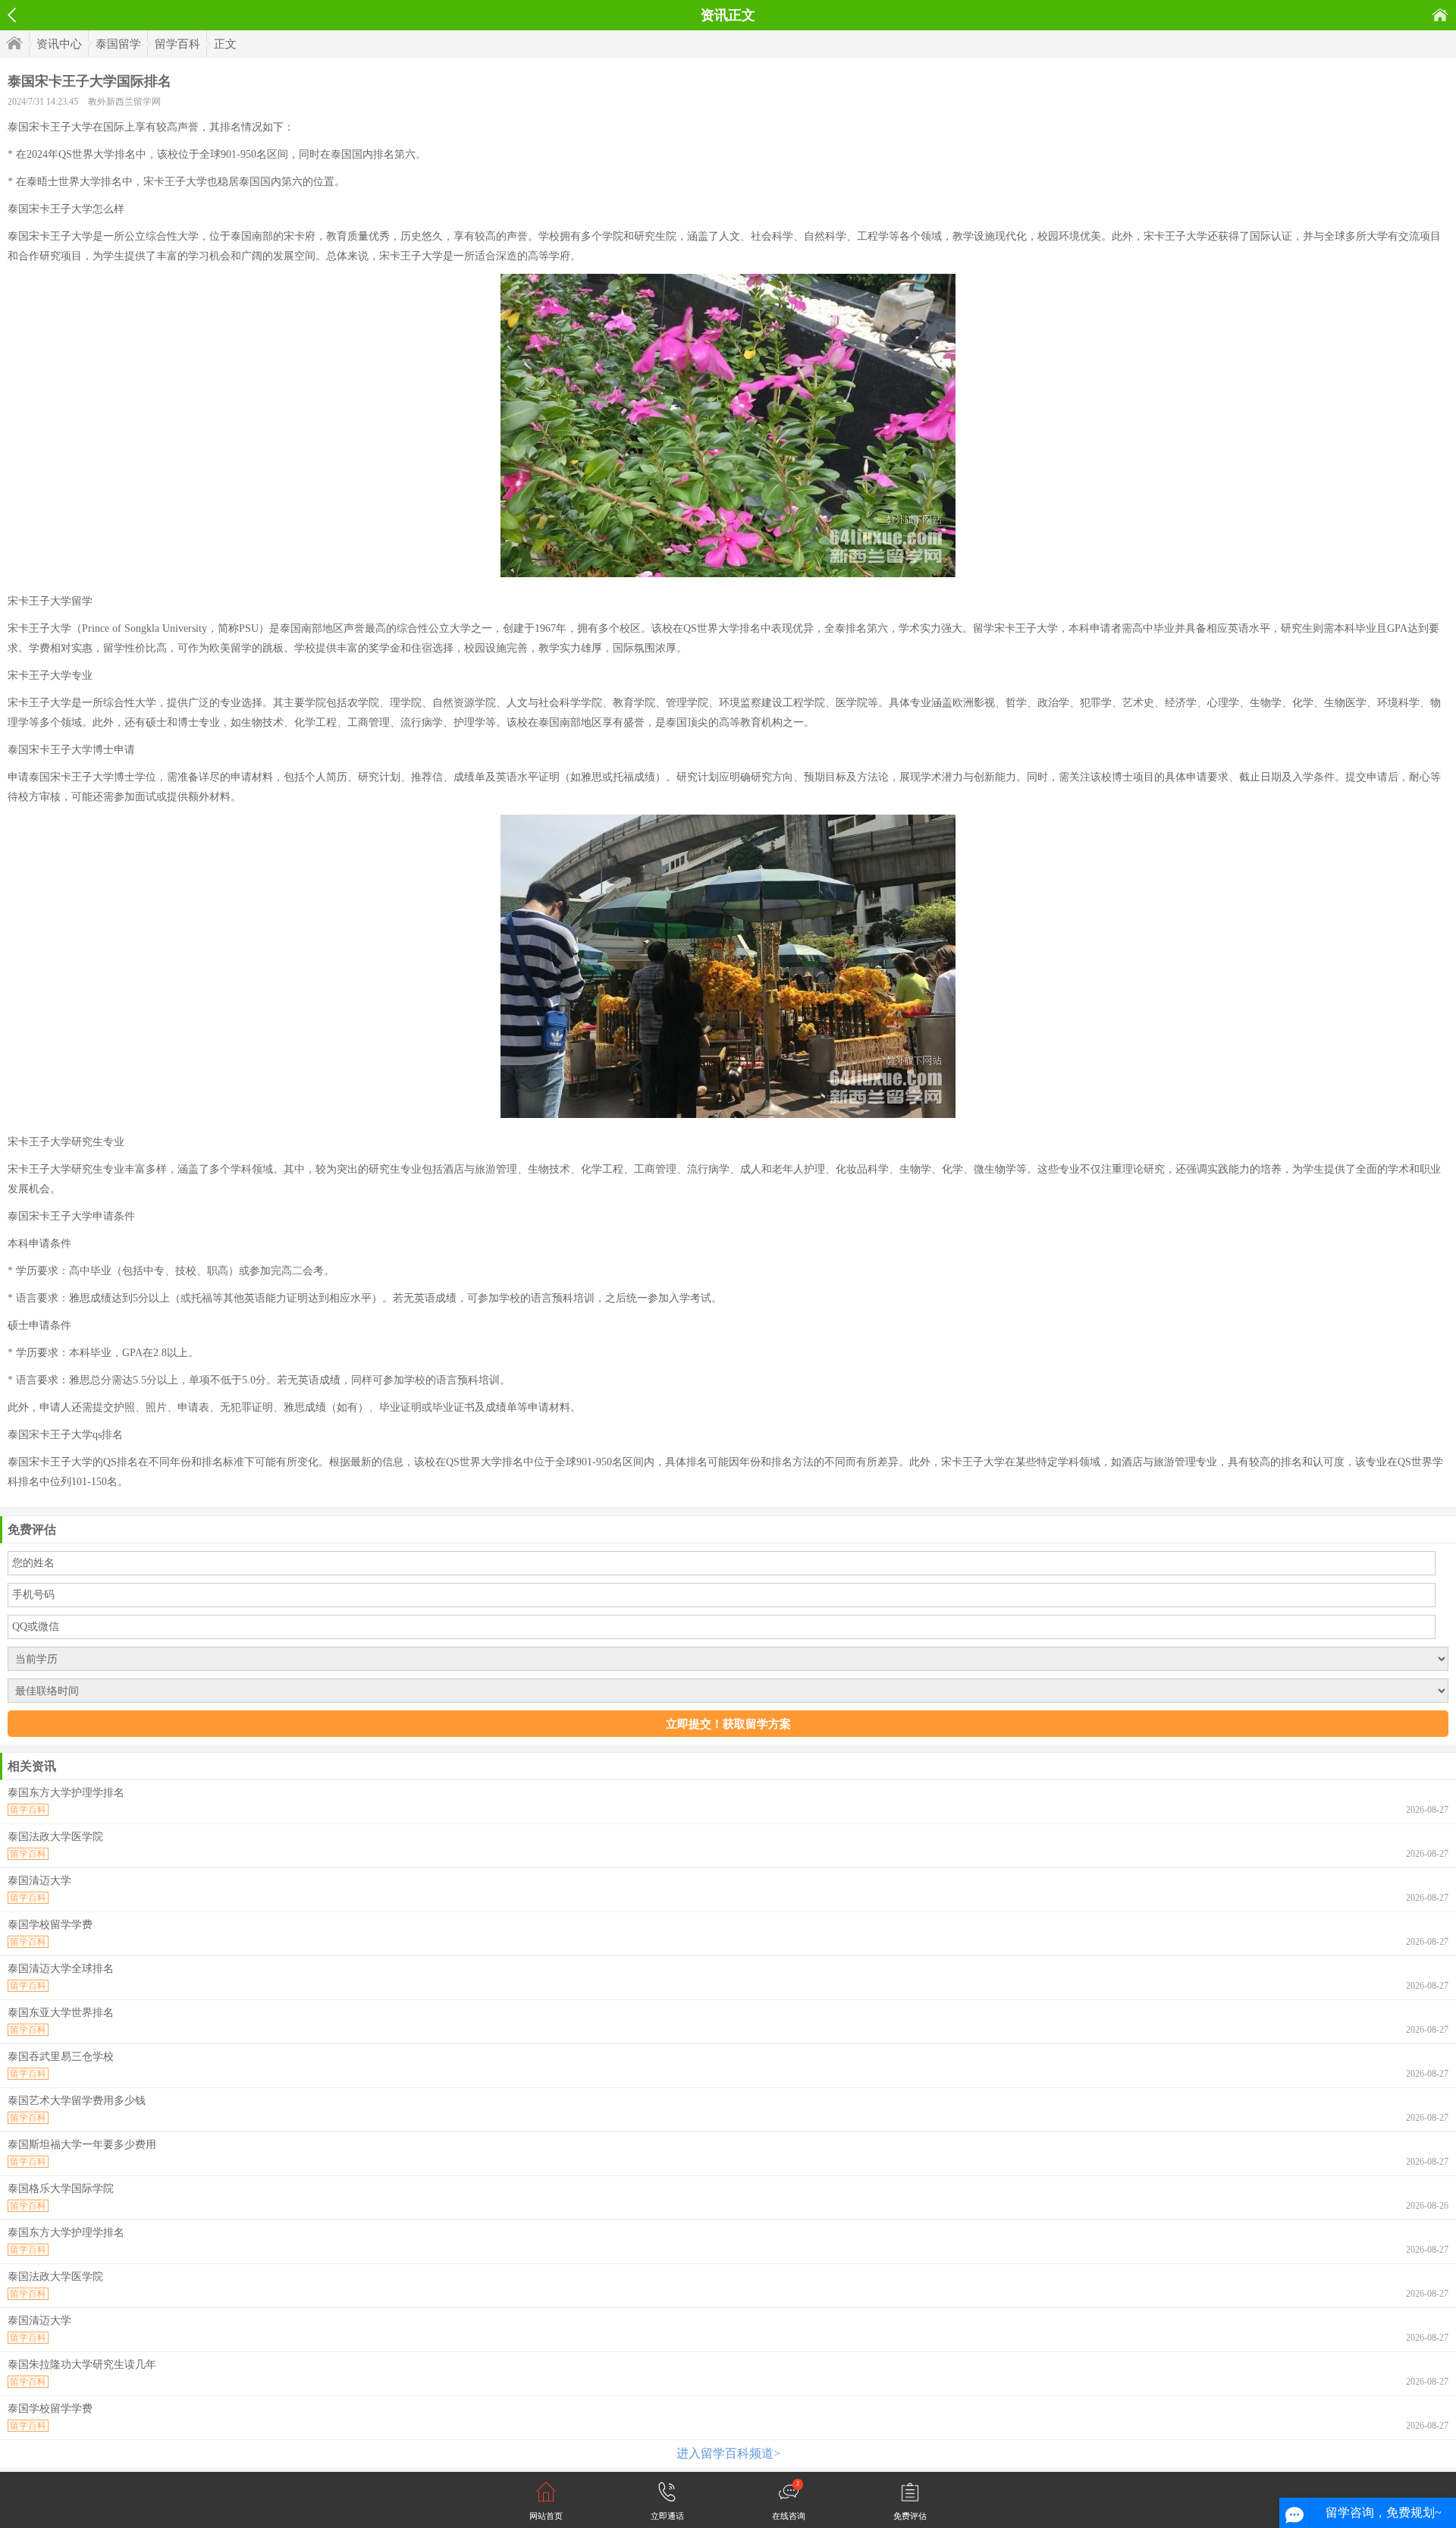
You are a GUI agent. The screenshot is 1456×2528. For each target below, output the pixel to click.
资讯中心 (59, 44)
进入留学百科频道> (728, 2453)
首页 (1440, 15)
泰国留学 (118, 44)
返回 (12, 15)
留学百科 (177, 44)
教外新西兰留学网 (124, 102)
